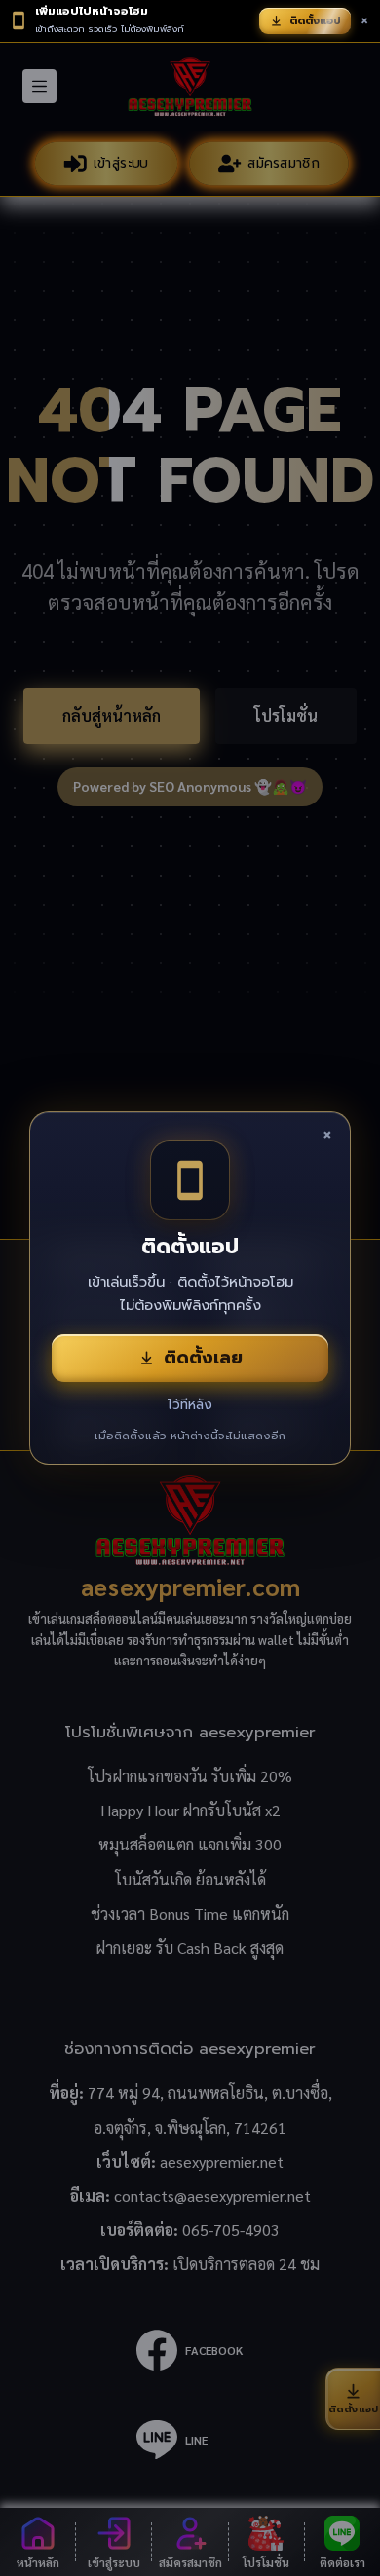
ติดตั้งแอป (315, 21)
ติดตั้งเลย (203, 1358)
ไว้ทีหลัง (190, 1405)
